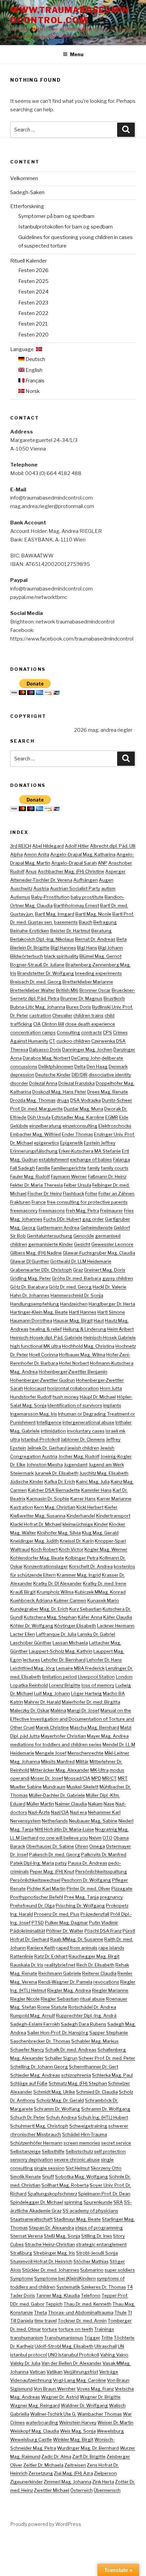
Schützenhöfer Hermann (36, 2143)
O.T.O (107, 1838)
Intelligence (49, 1422)
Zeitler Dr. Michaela (43, 2465)
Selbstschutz (79, 2151)
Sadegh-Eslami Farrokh (35, 2024)
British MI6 (67, 990)
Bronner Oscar (95, 990)
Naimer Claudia (71, 1804)
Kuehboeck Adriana (31, 1600)
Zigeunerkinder (26, 2482)
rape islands (111, 1948)
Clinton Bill (53, 1024)
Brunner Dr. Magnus (81, 998)
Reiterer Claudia (99, 1973)
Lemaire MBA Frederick (80, 1668)
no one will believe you (64, 1838)
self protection (110, 2151)
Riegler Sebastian (60, 1999)
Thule (121, 2312)
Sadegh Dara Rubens (84, 2024)
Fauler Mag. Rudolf (30, 1176)
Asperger (115, 871)
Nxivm (95, 1838)
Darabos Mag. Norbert (47, 1058)
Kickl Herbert (90, 1507)
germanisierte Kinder (51, 1244)
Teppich (54, 2304)
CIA (37, 1024)
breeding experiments (98, 973)
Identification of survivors (75, 1405)
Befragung (105, 922)
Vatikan (54, 2372)
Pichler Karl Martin (46, 1888)
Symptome (22, 2278)
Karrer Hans (83, 1499)
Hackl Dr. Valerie (109, 1287)
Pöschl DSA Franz (103, 1931)
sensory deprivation (32, 2160)
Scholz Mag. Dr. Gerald (60, 2100)
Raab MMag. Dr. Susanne (77, 1939)
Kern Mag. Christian (55, 1507)
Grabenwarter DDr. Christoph (41, 1270)
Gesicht (82, 1244)
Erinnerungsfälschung (34, 1151)
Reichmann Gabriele (60, 1973)
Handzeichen (74, 1304)
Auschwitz (21, 888)
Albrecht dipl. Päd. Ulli (113, 846)
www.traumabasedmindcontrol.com (70, 15)
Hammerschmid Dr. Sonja (77, 1295)
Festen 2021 (33, 324)
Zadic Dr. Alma (56, 2456)
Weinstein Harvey (78, 2422)
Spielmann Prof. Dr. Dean (104, 2194)
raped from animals (77, 1948)
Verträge (109, 2372)
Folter (91, 1194)
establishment (54, 1159)
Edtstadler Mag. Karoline (78, 1117)
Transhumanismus (64, 2338)
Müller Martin (40, 1804)
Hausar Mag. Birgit (73, 1321)
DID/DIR (80, 1075)
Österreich (81, 2490)
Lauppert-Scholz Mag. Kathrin (61, 1651)
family (94, 1168)
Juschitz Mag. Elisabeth (104, 1473)
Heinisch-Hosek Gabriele (110, 1338)
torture (50, 2329)
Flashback (74, 1194)
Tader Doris (23, 2295)
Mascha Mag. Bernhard (95, 1727)
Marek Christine (52, 1727)
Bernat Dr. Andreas (95, 939)
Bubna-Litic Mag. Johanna (38, 1007)
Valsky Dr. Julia (25, 2363)
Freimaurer (112, 1211)
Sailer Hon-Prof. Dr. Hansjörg (58, 2033)
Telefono (91, 2295)
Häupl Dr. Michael (98, 1397)
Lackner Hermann (116, 1626)
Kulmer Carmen (70, 1600)
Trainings (104, 2329)
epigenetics (47, 1143)
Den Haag (97, 1066)
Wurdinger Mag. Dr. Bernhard (88, 2448)
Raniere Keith (41, 1948)
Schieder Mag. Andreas (35, 2075)
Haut (99, 1321)
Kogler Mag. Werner (106, 1549)
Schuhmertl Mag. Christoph (39, 2126)
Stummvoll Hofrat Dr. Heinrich (41, 2261)
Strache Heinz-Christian (50, 2244)
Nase (109, 1804)
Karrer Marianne (114, 1499)
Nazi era (78, 1812)
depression (22, 1075)
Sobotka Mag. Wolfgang (81, 2177)
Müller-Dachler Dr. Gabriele (57, 1795)
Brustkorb (114, 998)
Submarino (92, 2270)
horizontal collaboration (73, 1388)
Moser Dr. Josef (47, 1778)
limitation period (59, 1677)
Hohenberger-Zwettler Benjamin (73, 1372)
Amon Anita (36, 854)
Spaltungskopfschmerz (52, 2194)
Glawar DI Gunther (30, 1261)
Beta (122, 939)
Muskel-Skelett (83, 1787)
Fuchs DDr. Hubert (62, 1219)
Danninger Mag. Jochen (87, 1049)
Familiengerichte (69, 1168)
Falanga (122, 1159)
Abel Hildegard (48, 846)
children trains (88, 1015)
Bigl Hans (87, 948)
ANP (103, 863)
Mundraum (54, 1787)
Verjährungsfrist (81, 2372)
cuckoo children (73, 1041)
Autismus (20, 897)
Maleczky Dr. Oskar (30, 1710)
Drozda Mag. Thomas (33, 1100)
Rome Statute (52, 2007)
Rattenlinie (22, 1956)
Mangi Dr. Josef (83, 1710)
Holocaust (35, 1388)
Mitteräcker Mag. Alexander (60, 1770)
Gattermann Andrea (58, 1228)
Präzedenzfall (95, 1914)
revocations (106, 1982)
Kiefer (111, 1507)
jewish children (83, 1448)
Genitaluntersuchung (50, 1236)
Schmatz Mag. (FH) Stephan (78, 2083)
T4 (130, 2287)
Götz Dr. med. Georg (70, 1287)
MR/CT (109, 1778)
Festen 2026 (33, 270)
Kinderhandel (81, 1516)
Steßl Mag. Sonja (62, 2236)
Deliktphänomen (56, 1066)
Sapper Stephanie (109, 2033)
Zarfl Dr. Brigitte (89, 2456)
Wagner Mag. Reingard (35, 2405)
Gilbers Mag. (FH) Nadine (36, 1253)
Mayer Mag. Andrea (108, 1736)
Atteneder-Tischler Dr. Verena (41, 880)
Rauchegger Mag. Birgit (94, 1956)
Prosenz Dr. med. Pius (57, 1914)
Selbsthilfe (53, 2151)
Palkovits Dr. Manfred (104, 1854)
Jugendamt (76, 1465)
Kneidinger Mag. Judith (34, 1541)
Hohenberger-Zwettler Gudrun (43, 1380)
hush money (66, 1397)
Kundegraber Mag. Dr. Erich (39, 1609)
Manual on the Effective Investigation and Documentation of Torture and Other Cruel (72, 1719)
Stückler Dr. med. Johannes (51, 2270)
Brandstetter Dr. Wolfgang (46, 973)
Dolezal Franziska (77, 1083)
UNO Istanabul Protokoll (74, 2355)
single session (49, 2168)
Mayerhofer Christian (63, 1736)
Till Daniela (22, 2321)
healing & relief (46, 1329)
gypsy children (118, 1278)
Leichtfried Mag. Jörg (33, 1668)
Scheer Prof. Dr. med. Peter (107, 2058)
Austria (41, 888)
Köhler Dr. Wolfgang (32, 1626)
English (33, 370)
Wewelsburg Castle (31, 2439)
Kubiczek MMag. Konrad (100, 1592)
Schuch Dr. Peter (28, 2117)
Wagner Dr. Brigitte (100, 2397)
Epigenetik (71, 1143)
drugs (63, 1100)
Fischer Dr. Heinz (45, 1194)
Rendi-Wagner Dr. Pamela (65, 1982)
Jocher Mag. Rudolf (79, 1456)
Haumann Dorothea (31, 1321)
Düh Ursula (39, 1117)
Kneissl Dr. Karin (77, 1541)
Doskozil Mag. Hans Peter (59, 1092)
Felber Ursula (78, 1185)
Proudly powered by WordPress (46, 2524)
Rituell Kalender (29, 261)
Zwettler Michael (52, 2490)
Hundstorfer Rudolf (31, 1397)
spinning (73, 2202)
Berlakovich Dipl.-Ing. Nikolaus (42, 939)
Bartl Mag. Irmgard (55, 914)
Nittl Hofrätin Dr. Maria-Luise (64, 1829)
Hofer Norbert (74, 1363)
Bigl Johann (111, 948)
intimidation (53, 1431)
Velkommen (24, 178)
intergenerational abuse (88, 1422)
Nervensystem (25, 1821)
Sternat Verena (26, 2236)
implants (112, 1405)
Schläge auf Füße (29, 2083)
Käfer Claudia (118, 1617)
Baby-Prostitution (50, 897)
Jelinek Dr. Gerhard (47, 1448)
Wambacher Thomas (100, 2414)
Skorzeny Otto (106, 2168)
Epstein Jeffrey (100, 1143)
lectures (31, 1660)
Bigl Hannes (63, 948)
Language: (23, 349)
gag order (93, 1219)
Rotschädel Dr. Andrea (92, 2007)
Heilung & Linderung (85, 1329)
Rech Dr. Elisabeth (95, 1965)
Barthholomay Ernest (76, 905)
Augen (106, 880)
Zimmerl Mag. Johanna (68, 2482)
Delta (80, 1066)
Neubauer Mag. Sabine (93, 1821)
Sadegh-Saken (27, 192)
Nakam (95, 1804)
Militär (82, 1761)
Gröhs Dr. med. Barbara (77, 1278)
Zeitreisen (75, 2465)
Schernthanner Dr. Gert (94, 2067)
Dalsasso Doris (45, 1049)
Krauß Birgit (23, 1592)
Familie (43, 1168)
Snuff (48, 2177)
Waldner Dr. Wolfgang (84, 2405)
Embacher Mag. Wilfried (35, 1134)
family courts (115, 1168)
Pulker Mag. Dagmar (66, 1923)
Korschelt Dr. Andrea (91, 1566)
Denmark (118, 1066)
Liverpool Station (96, 1677)
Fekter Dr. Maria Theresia (36, 1185)
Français (34, 381)
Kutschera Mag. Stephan (50, 1617)
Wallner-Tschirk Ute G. (53, 2414)
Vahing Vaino (114, 2355)
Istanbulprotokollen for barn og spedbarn (66, 227)
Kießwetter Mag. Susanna (38, 1516)
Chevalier (62, 1015)
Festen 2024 (33, 292)
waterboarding (42, 2422)
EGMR (112, 1117)
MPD (96, 1778)
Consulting (68, 1032)
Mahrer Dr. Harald (42, 1702)
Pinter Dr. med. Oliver (88, 1888)
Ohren (82, 1846)
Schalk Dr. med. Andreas (71, 2050)
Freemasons (52, 1211)
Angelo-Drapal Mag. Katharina (83, 854)
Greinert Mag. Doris (105, 1270)
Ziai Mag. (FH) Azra (74, 2473)
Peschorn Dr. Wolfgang (86, 1880)
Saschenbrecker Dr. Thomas (40, 2041)
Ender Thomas (77, 1134)
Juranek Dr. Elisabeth (57, 1473)
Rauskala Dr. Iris (27, 1965)
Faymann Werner (69, 1176)
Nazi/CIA (60, 1812)
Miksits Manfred (58, 1761)
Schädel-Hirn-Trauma (85, 2134)
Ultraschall (106, 2346)
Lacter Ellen (23, 1634)
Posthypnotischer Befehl (37, 1897)
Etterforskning (27, 206)
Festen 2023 (33, 303)
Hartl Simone (111, 1312)
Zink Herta (103, 2482)
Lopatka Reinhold (29, 1685)
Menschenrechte (86, 1753)
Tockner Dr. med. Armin (82, 2321)
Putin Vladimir (104, 1923)
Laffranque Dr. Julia (56, 1634)
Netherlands (55, 1821)
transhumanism (27, 2338)
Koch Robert (44, 1549)
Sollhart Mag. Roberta (65, 2185)
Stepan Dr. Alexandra (51, 2228)
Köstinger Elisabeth (75, 1626)
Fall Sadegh (23, 1168)
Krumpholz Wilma (55, 1592)
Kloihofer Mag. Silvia (59, 1533)
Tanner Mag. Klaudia (58, 2295)
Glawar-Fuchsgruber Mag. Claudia (99, 1253)
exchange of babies (91, 1159)
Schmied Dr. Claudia (97, 2092)
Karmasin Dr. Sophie (48, 1499)
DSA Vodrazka (86, 1100)
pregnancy (111, 1897)
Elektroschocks (115, 1126)
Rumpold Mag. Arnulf (33, 2016)
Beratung (102, 931)
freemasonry (24, 1211)
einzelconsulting (80, 1126)
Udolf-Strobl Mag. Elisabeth (64, 2346)
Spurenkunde (98, 2202)
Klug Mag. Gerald (100, 1533)
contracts (92, 1032)
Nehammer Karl (104, 1812)
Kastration (22, 1507)
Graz (78, 1270)
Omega (97, 1846)
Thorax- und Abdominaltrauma (81, 2312)
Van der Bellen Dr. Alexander (71, 2363)
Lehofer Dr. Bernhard (63, 1660)
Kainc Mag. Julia (93, 1482)
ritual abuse (92, 1999)
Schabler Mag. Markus (95, 2041)
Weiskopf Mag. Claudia (35, 2431)
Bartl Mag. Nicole (93, 914)
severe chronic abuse (77, 2160)
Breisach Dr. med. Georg (36, 982)
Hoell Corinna (44, 1355)
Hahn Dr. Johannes (30, 1295)
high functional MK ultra (36, 1346)
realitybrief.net (60, 1965)
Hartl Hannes (83, 1312)
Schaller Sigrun (61, 2058)
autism (108, 888)
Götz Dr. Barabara (29, 1287)
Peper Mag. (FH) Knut (52, 1871)
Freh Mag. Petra (83, 1211)
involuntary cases (86, 1431)
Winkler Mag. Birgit (73, 2439)
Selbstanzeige (25, 2151)
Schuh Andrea (61, 2117)
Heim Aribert (121, 1329)
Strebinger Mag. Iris (54, 2253)
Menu (77, 54)
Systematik (68, 2287)
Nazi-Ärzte (39, 1812)
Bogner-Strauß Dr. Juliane (37, 965)
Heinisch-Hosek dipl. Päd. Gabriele (46, 1338)
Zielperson (105, 2473)
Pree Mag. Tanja (81, 1897)
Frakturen (20, 1202)
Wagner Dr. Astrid (60, 2397)
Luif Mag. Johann (52, 1693)
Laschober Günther (31, 1643)
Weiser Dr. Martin (115, 2422)
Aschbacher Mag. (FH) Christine (71, 871)
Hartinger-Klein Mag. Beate (39, 1312)
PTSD (38, 1923)
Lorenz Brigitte (65, 1685)
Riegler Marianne (110, 1990)
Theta (40, 2312)
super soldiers (120, 2270)
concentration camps (33, 1032)
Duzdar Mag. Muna (84, 1109)
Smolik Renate (26, 2177)
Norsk (32, 391)
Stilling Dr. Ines (97, 2236)
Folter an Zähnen (116, 1194)
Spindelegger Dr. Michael (37, 2202)
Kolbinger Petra (82, 1558)
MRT (123, 1778)
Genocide (84, 1236)
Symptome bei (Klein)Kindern (65, 2278)
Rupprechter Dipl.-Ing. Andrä (86, 2016)
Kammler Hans (96, 1490)
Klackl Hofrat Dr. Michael (36, 1524)
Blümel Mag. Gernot (101, 956)
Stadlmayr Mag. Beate (77, 2219)
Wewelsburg (110, 2431)
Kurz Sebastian (85, 1609)
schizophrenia (76, 2075)
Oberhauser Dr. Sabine (50, 1846)
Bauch (86, 922)
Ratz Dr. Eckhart (51, 1956)
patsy (61, 1863)
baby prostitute (87, 897)
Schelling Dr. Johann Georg (39, 2067)
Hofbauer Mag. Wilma (82, 1355)
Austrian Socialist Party (75, 888)
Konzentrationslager (46, 1566)
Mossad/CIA (77, 1778)
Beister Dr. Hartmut (70, 931)
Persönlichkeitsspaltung (101, 1871)
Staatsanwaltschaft (31, 2219)
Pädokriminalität (28, 1931)
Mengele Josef (51, 1753)
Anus (31, 871)
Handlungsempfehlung (35, 1304)
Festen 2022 (33, 313)
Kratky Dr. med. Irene (105, 1583)
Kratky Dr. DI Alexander (58, 1583)
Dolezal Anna (43, 1083)
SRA (118, 2202)
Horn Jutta (111, 1388)
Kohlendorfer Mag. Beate (37, 1558)
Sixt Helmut (78, 2168)
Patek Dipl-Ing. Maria (32, 1863)
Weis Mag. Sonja (78, 2431)
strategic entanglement (101, 2244)
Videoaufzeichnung (31, 2380)
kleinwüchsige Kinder (85, 1524)
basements (66, 922)
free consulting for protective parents (87, 1202)
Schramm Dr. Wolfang (57, 2109)
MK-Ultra (99, 1770)
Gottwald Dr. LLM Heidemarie (81, 1261)
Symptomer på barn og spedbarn (56, 216)
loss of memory (98, 1685)
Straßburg (21, 2253)
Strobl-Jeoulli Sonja (97, 2253)
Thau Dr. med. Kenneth (87, 2304)
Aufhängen (86, 880)
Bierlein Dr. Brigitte (30, 948)
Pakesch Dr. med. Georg (55, 1854)
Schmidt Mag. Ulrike (54, 2092)
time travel (45, 2321)
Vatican (38, 2372)
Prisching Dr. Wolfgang (80, 1906)
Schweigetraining (88, 2126)
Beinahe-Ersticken (30, 931)
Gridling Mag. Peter (31, 1278)
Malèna (58, 1710)
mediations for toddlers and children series (56, 1744)
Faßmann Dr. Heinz (107, 1176)
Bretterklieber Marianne (88, 982)
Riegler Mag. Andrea (69, 1990)
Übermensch (107, 2490)
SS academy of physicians (90, 2211)
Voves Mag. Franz (95, 2389)
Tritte (107, 2338)
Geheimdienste (97, 1228)
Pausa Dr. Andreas (88, 1863)
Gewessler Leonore (112, 1244)
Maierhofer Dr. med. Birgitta (91, 1702)
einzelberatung (45, 1126)
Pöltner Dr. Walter (65, 1931)
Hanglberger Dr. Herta (112, 1304)
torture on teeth (76, 2329)
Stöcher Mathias (91, 2261)
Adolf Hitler (77, 846)
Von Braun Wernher (55, 2389)
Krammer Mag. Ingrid (79, 1575)
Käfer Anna (90, 1617)
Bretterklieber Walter (33, 990)
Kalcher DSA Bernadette (54, 1490)
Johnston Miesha (45, 1465)
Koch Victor (71, 1549)
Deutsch (35, 359)
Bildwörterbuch (27, 956)
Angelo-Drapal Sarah (74, 863)
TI (130, 2312)
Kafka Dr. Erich (60, 1482)
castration (40, 1015)
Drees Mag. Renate (108, 1092)
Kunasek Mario (103, 1600)
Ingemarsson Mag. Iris (34, 1414)
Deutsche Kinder (53, 1075)
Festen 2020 (33, 335)
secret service (116, 2143)
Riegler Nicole (25, 1999)
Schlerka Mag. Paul (112, 2075)
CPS (107, 1032)
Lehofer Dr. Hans (104, 1660)
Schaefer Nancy (27, 2050)
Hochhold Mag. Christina (88, 1346)
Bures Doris (79, 1007)
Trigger (92, 2338)
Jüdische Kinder (27, 1482)
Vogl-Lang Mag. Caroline (79, 2380)
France (39, 1202)
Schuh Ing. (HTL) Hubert (103, 2117)
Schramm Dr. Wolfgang (106, 2109)
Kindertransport (113, 1516)
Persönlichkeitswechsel (35, 1880)
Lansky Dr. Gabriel (96, 1634)
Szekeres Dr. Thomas (104, 2287)
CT (52, 1041)
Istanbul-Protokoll (40, 1439)
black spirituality (61, 956)
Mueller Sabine (26, 1787)
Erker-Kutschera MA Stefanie (90, 1151)
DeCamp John (86, 1058)
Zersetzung (41, 2473)
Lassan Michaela (70, 1643)
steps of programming (99, 2228)
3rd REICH (21, 846)
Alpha (16, 854)
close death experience (90, 1024)
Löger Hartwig (86, 1693)
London (124, 1677)
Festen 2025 (33, 281)
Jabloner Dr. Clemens (83, 1439)
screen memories (82, 2143)
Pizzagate (122, 1888)
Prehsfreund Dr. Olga (32, 1906)
